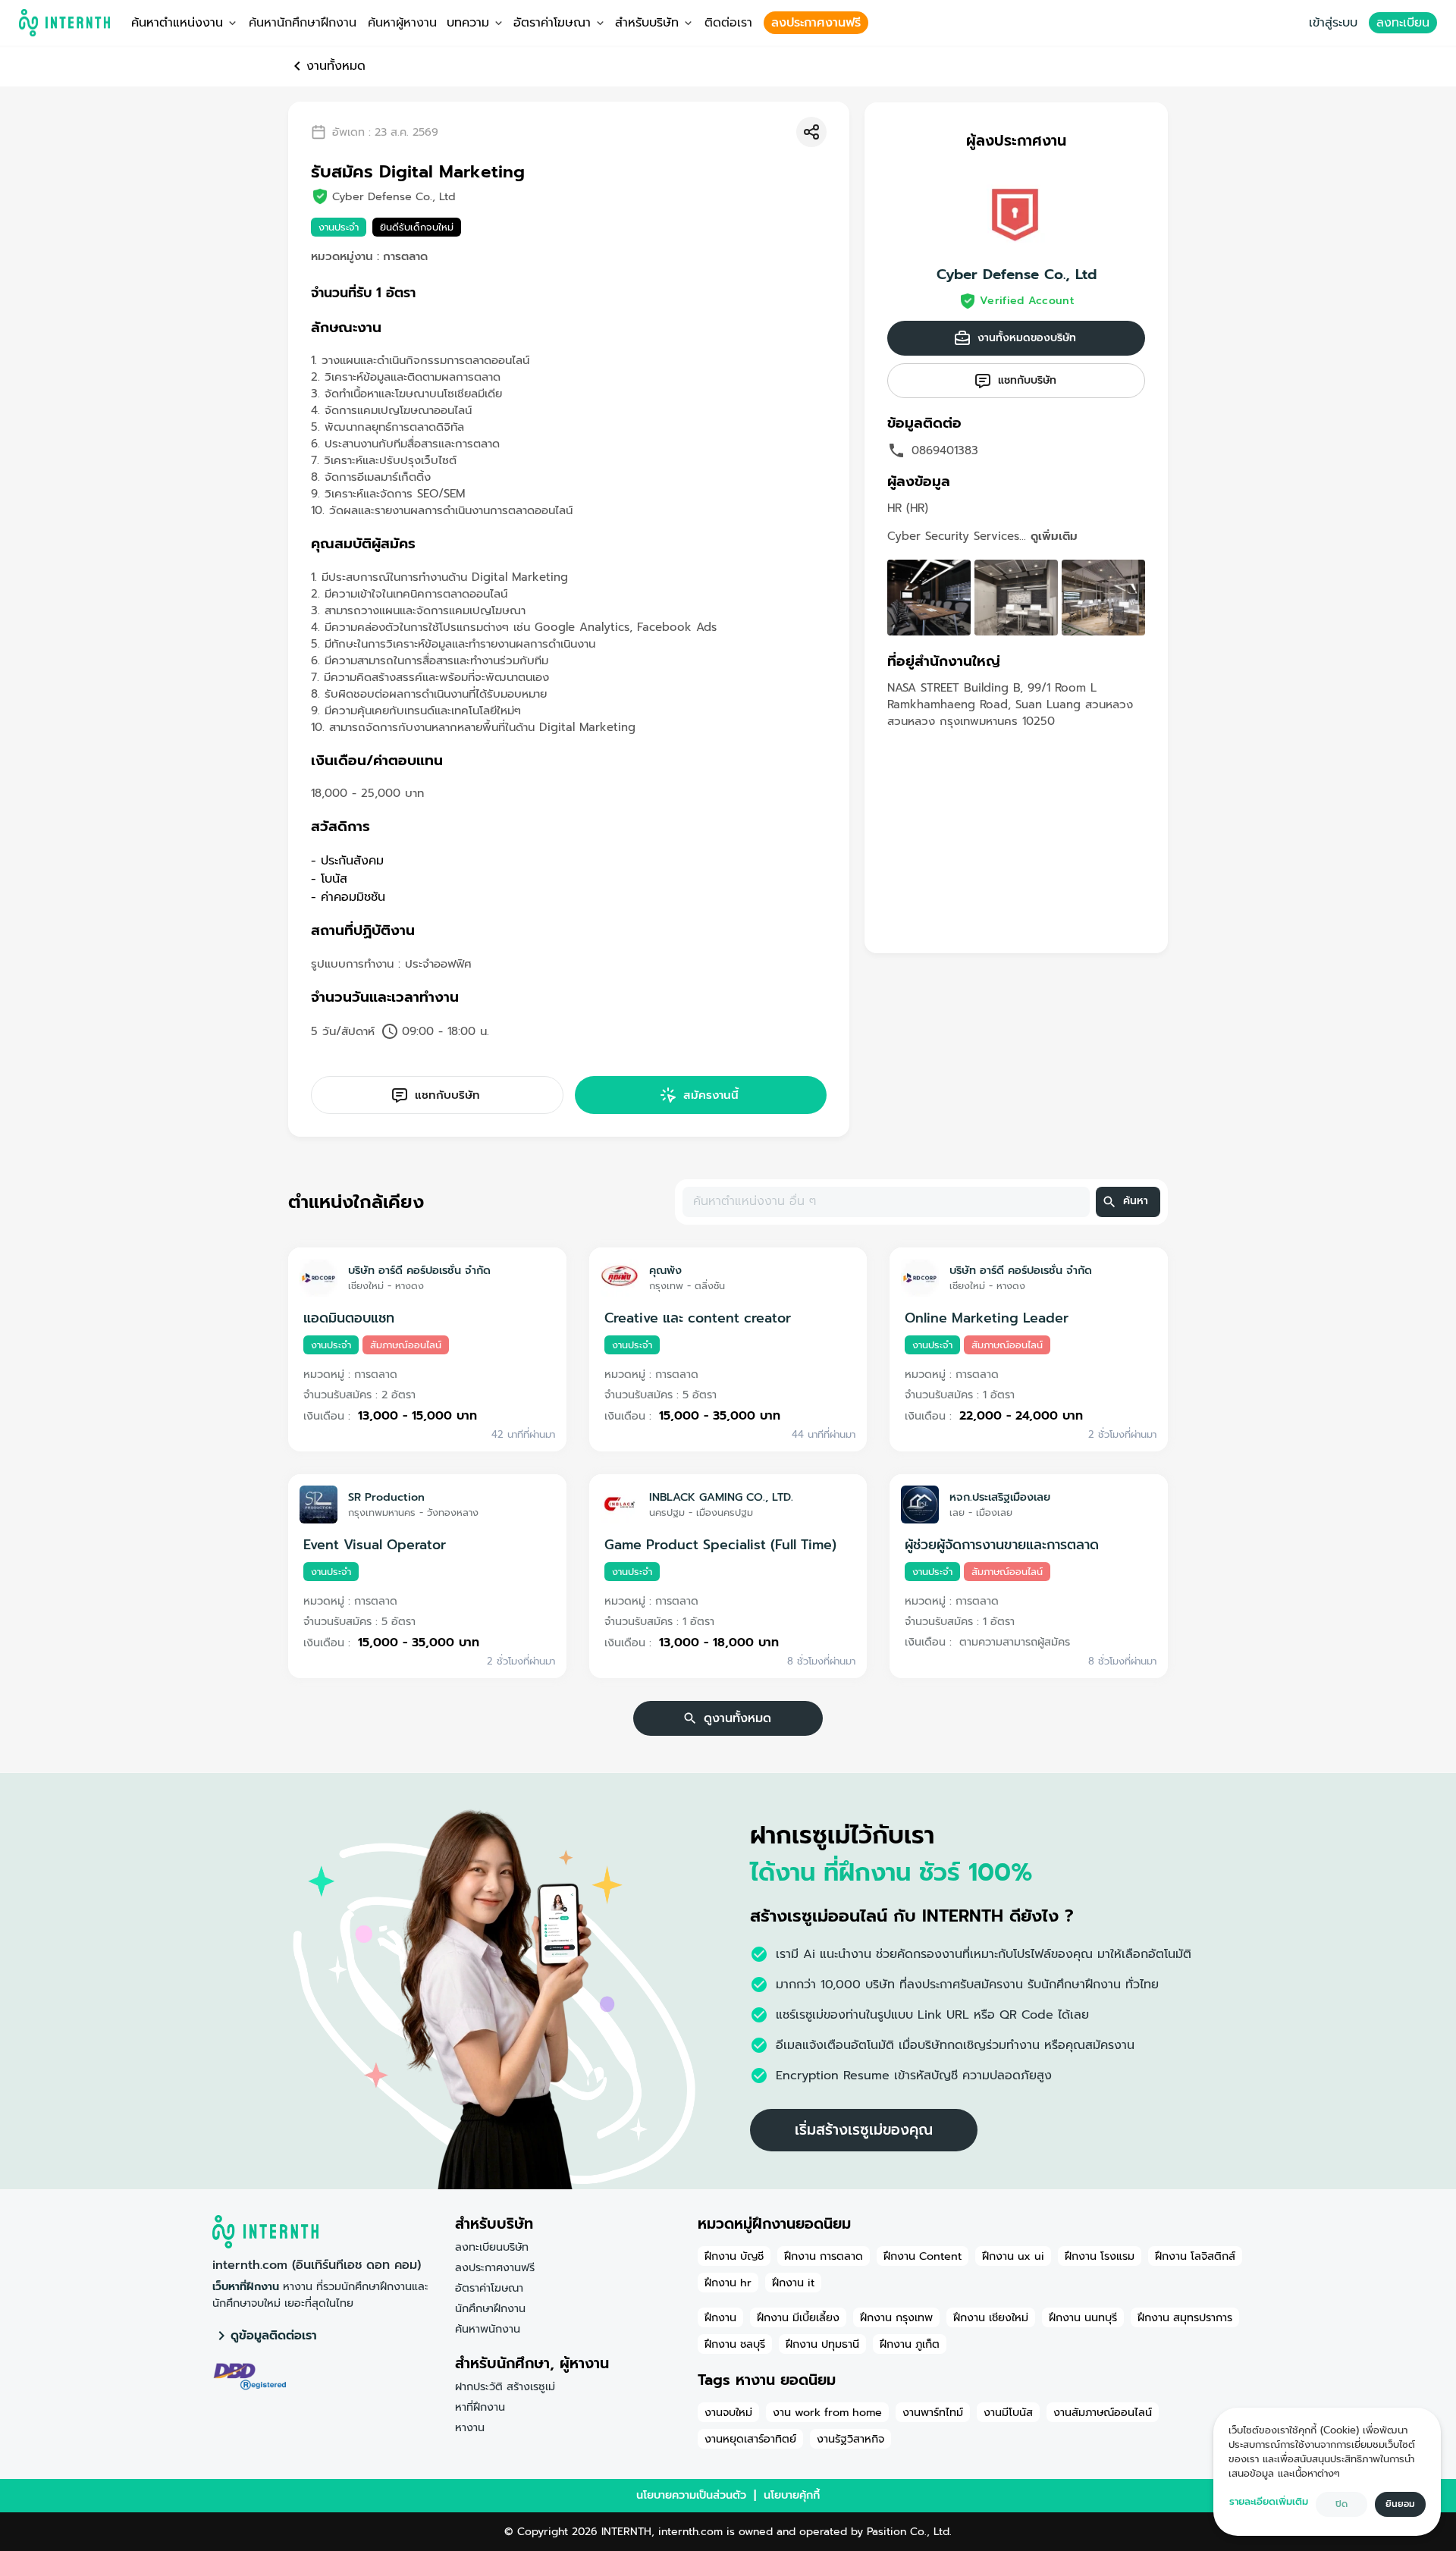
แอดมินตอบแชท (349, 1318)
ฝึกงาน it (793, 2283)
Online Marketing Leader (987, 1318)
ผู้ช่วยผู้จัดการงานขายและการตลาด (1002, 1545)
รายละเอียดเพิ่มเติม (1269, 2501)
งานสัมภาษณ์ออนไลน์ (1103, 2412)
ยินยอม (1400, 2504)
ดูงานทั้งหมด (737, 1718)
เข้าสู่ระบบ (1333, 23)
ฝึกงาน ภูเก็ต (910, 2344)
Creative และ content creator (698, 1318)
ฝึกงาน (720, 2317)
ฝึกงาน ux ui (1013, 2256)
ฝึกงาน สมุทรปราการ (1185, 2317)
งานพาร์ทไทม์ (933, 2412)
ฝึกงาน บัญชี (734, 2256)
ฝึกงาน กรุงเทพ (896, 2317)
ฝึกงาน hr (728, 2283)
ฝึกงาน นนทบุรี (1083, 2317)
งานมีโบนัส (1008, 2412)
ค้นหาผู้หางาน (402, 23)
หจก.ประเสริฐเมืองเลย (1000, 1497)
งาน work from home (827, 2412)
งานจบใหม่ (728, 2412)
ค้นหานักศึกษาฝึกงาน (303, 23)
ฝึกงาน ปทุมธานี (822, 2344)
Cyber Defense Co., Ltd (1017, 275)
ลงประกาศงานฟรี (816, 23)
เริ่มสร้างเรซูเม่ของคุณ (864, 2130)
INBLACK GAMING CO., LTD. (721, 1497)
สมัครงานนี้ (711, 1095)
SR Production (386, 1497)
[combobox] (885, 1202)
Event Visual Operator (375, 1545)
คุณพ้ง (665, 1270)
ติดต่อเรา (728, 23)
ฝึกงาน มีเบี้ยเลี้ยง (798, 2317)
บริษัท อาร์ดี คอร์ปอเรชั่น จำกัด (419, 1270)
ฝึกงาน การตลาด (824, 2256)
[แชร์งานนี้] (811, 132)
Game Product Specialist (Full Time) (720, 1545)
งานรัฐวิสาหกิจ (850, 2439)
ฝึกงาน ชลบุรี (735, 2344)
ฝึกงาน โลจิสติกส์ (1195, 2256)
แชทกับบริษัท (447, 1095)
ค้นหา (1136, 1201)
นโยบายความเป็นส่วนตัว (691, 2495)
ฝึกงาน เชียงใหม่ (991, 2317)
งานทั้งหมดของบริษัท (1027, 338)
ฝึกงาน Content (923, 2256)
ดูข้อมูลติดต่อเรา (274, 2336)
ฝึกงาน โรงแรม (1100, 2256)
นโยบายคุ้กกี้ (792, 2495)
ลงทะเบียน (1403, 23)
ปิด (1341, 2504)
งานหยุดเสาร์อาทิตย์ (750, 2439)
